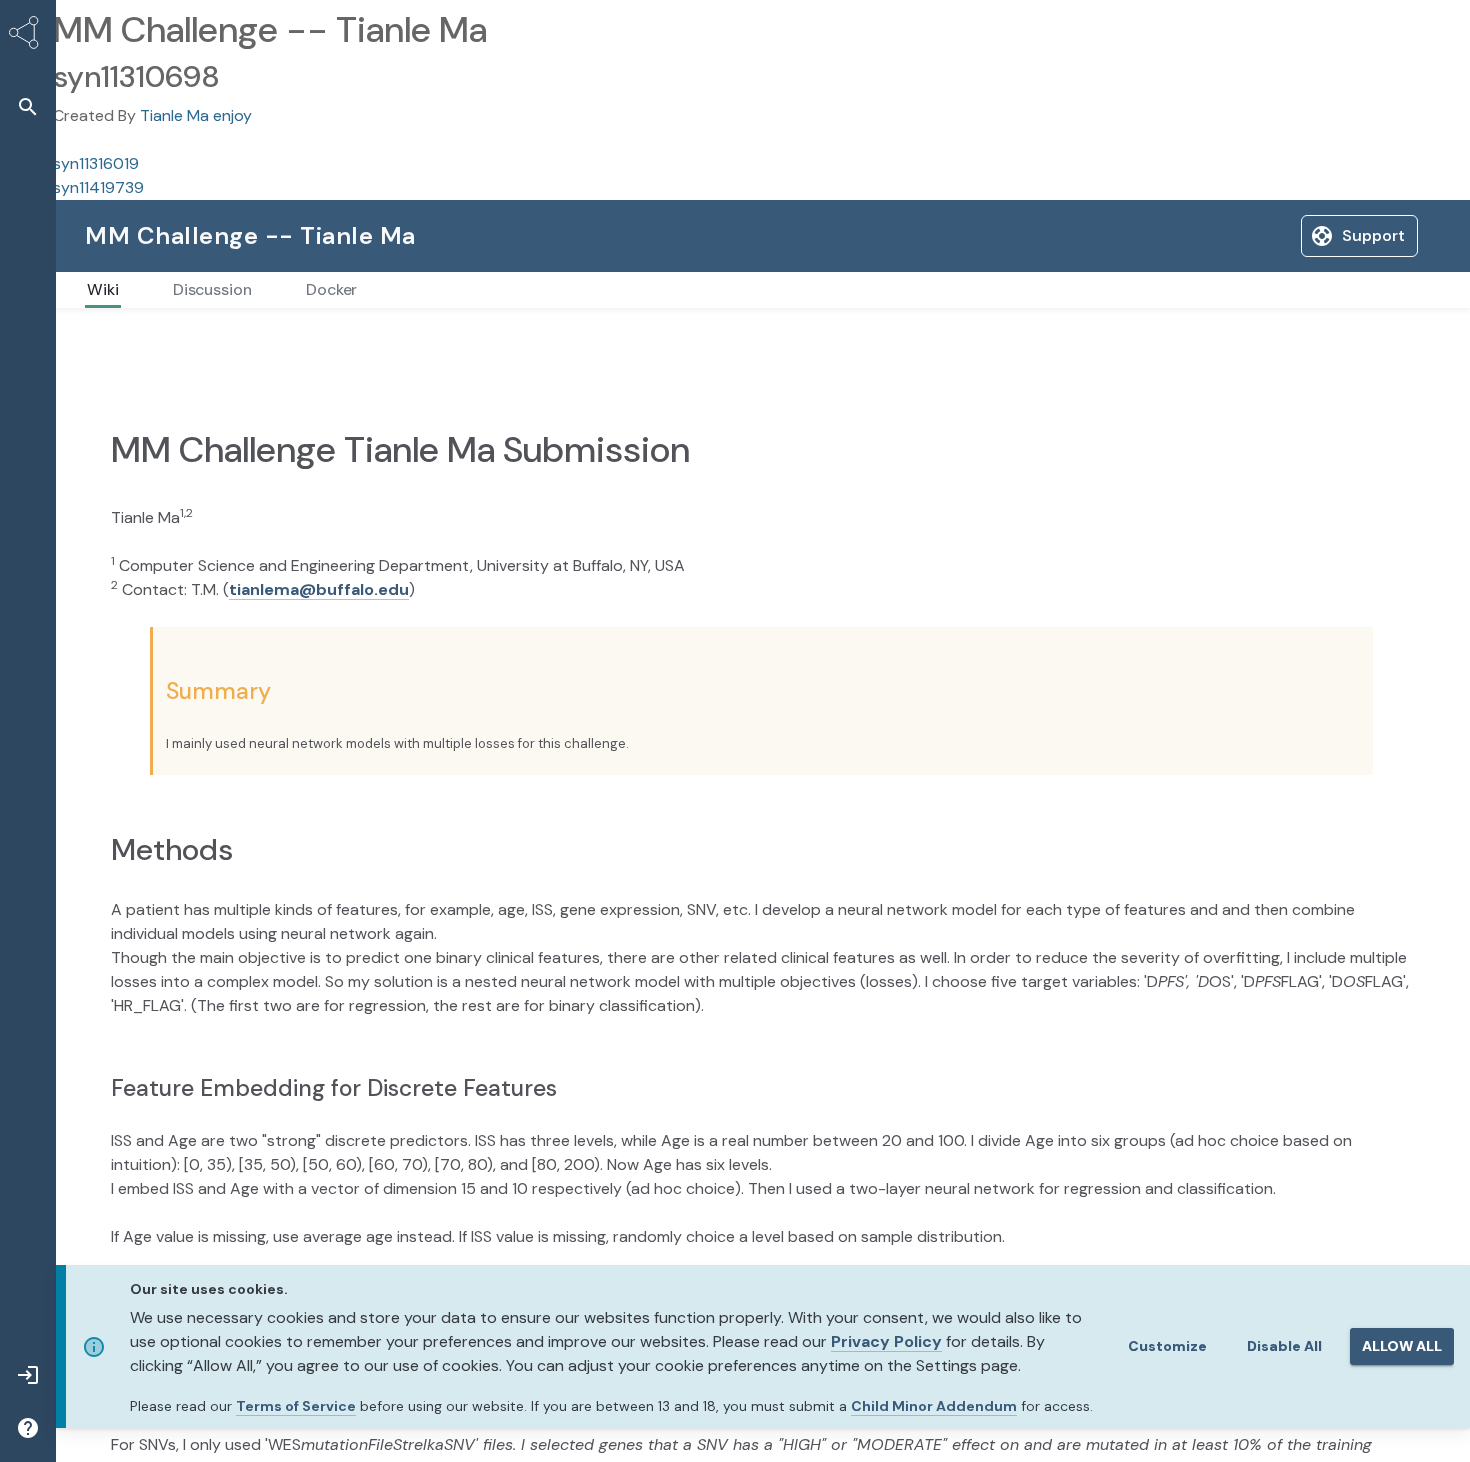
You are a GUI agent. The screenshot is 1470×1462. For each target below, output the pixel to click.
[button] (28, 106)
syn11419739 (98, 187)
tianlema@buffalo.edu (319, 631)
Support (1222, 235)
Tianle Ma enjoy (196, 115)
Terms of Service (296, 1406)
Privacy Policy (886, 1341)
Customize (1167, 1346)
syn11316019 (96, 163)
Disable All (1284, 1346)
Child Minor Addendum (934, 1406)
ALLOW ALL (1402, 1346)
